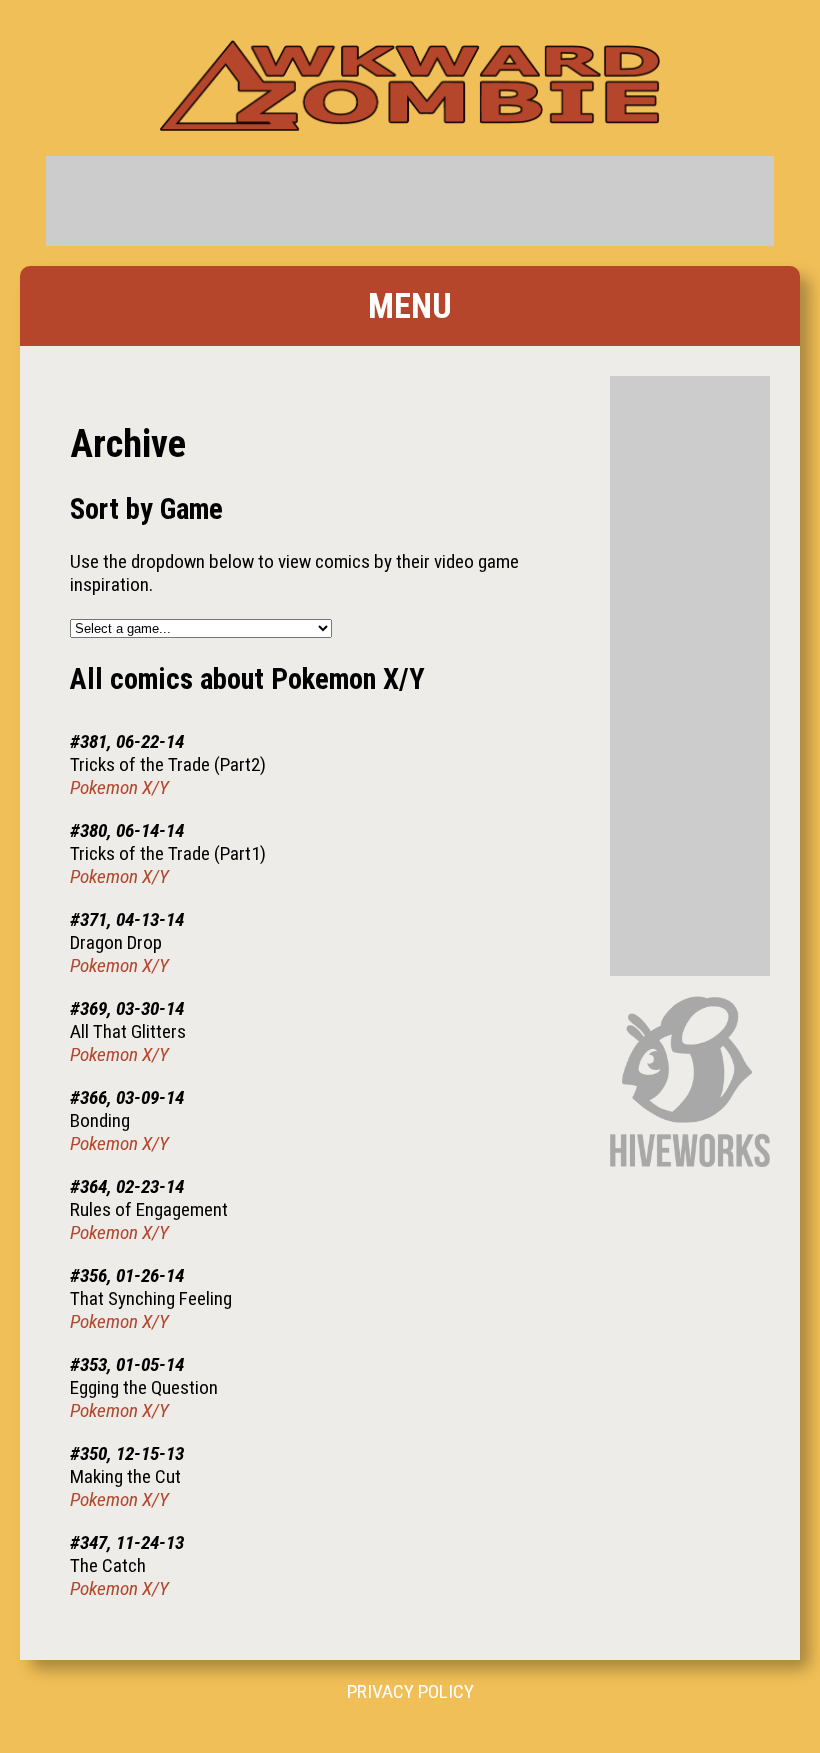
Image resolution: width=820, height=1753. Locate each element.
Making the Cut (125, 1476)
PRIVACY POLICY (410, 1691)
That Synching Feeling (151, 1298)
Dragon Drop (116, 942)
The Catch (108, 1565)
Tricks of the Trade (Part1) (168, 853)
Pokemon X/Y (119, 787)
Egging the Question (144, 1387)
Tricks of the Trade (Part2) (168, 764)
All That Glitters (128, 1031)
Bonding (100, 1120)
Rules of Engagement (149, 1209)
